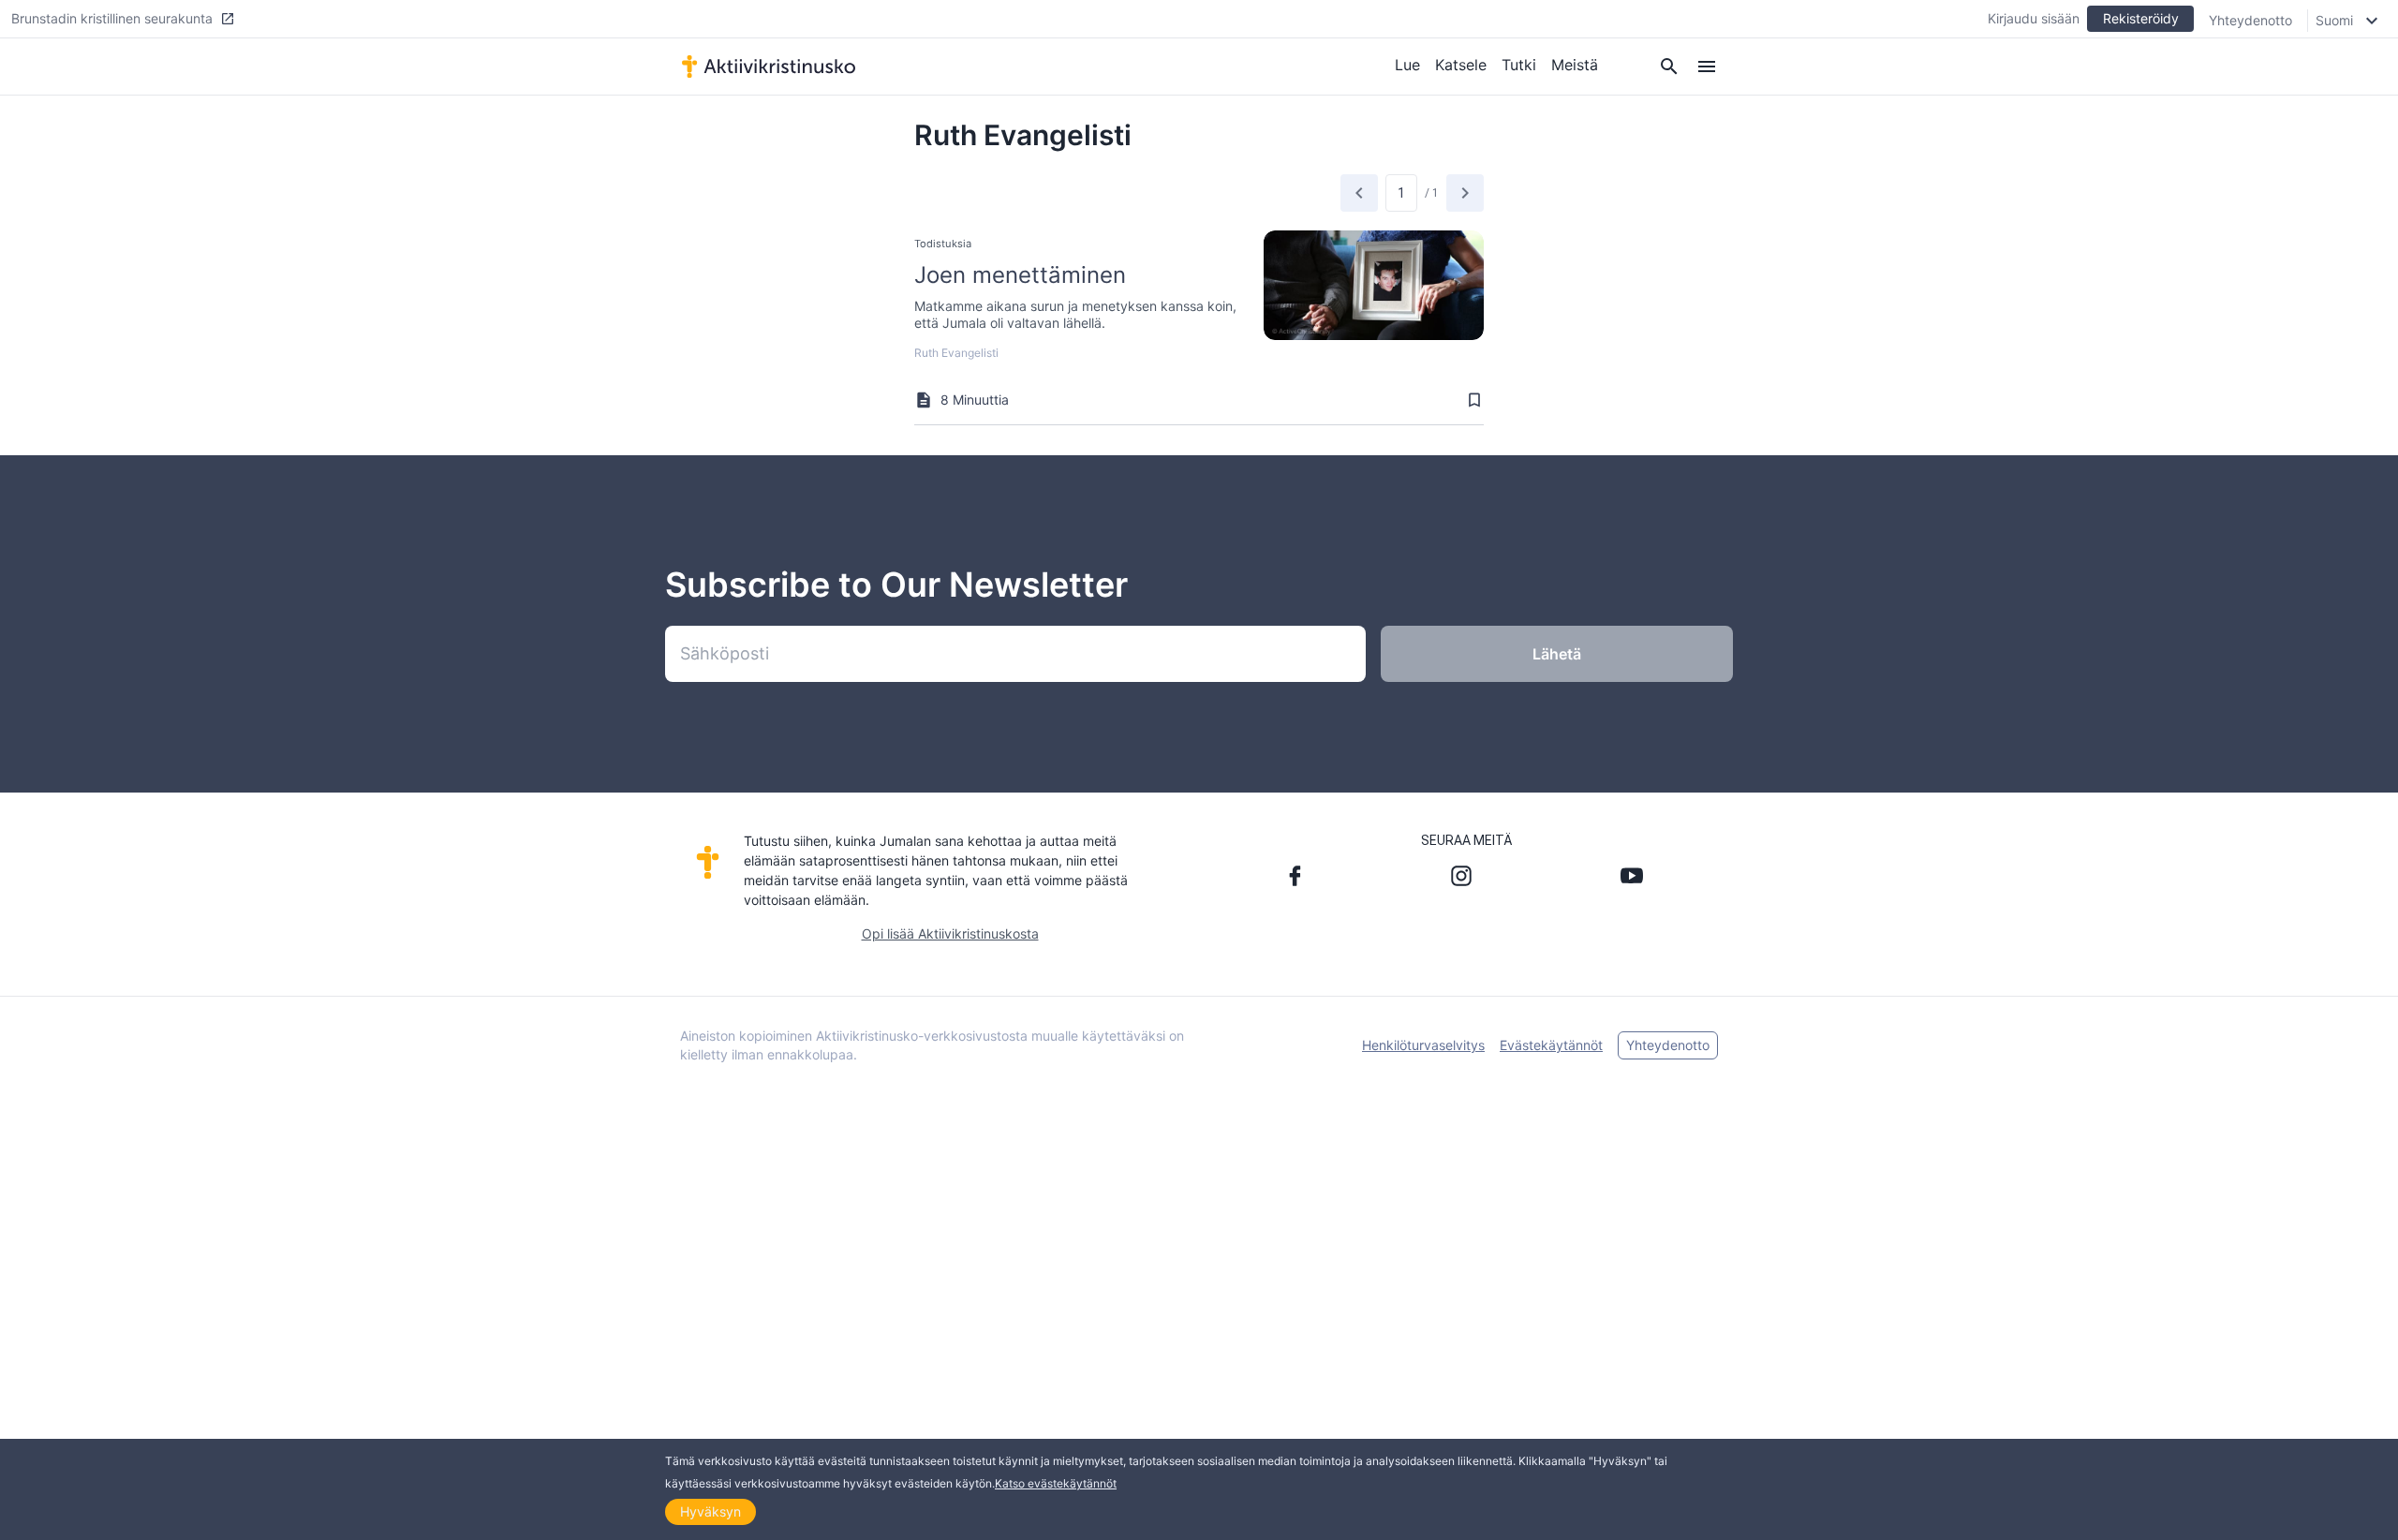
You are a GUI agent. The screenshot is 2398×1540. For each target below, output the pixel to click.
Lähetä (1557, 654)
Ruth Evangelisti (956, 353)
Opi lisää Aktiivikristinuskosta (950, 933)
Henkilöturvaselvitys (1423, 1045)
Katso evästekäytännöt (1056, 1483)
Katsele (1461, 65)
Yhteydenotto (2250, 20)
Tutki (1519, 65)
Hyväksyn (711, 1511)
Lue (1407, 65)
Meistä (1575, 65)
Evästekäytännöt (1551, 1045)
